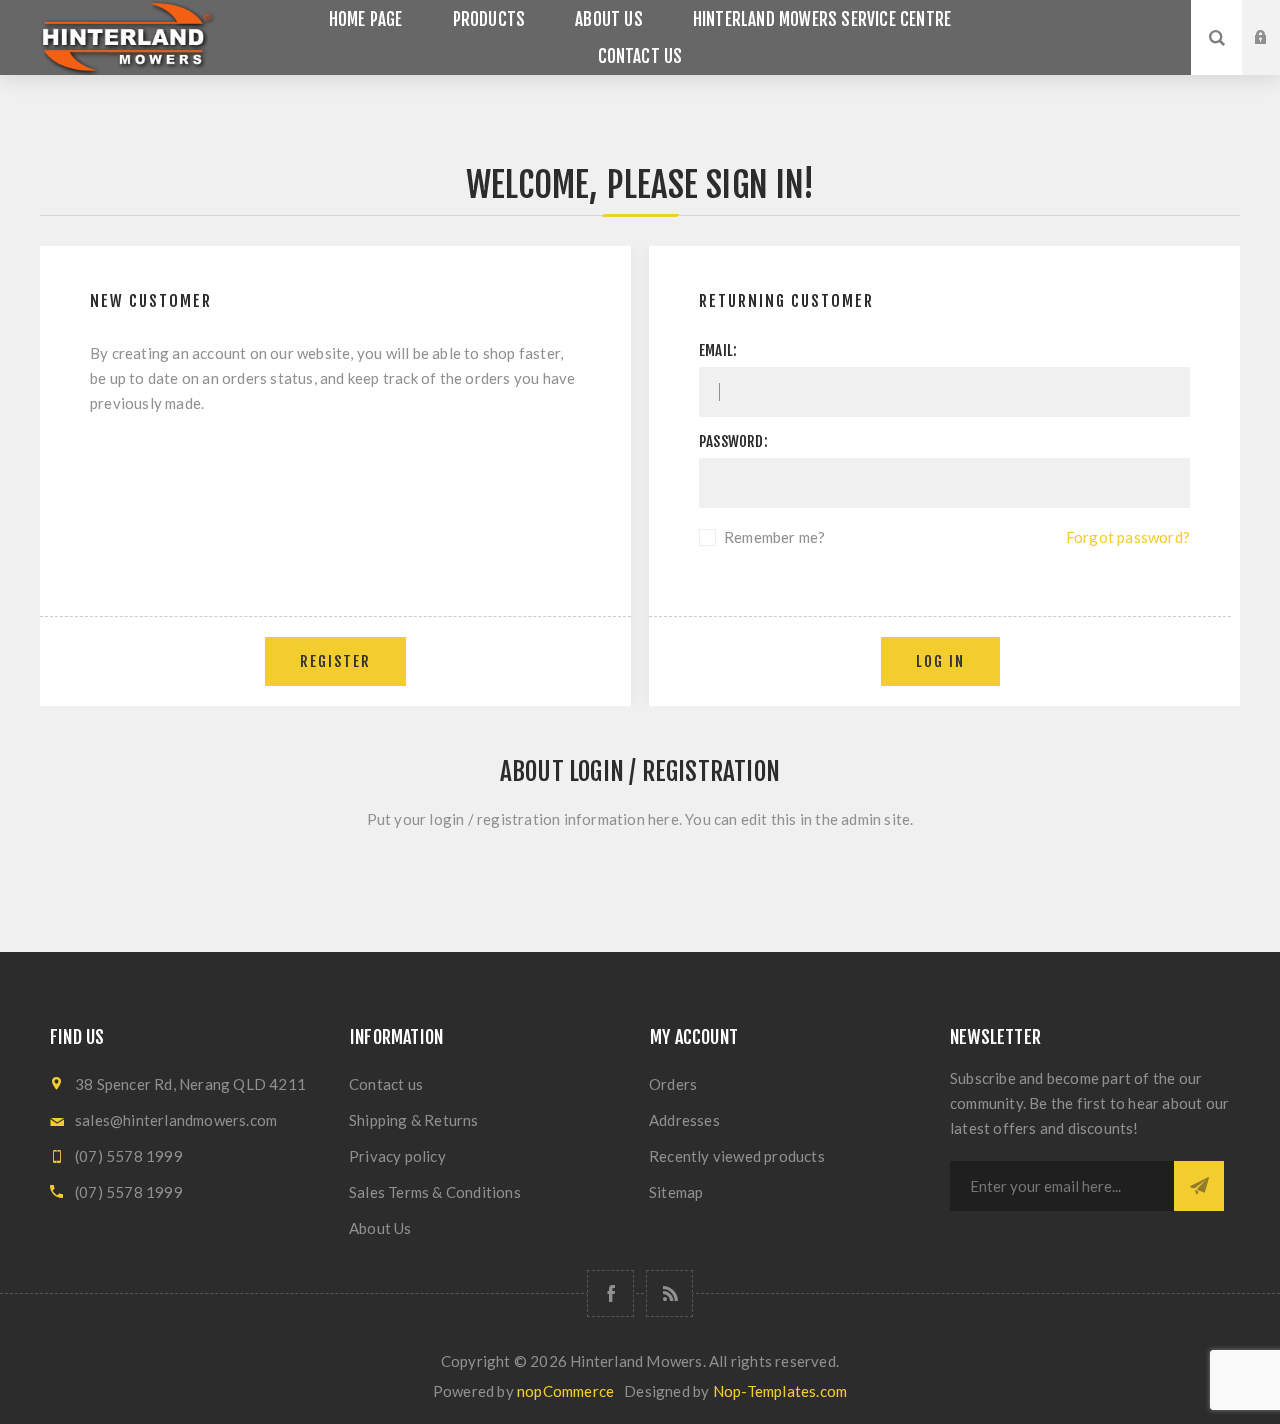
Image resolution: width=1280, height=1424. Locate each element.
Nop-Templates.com (780, 1391)
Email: (718, 350)
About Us (380, 1228)
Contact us (386, 1084)
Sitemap (676, 1192)
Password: (733, 441)
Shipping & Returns (414, 1120)
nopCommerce (565, 1391)
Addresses (684, 1120)
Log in (1276, 19)
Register (1276, 57)
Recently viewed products (737, 1156)
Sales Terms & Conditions (435, 1192)
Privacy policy (397, 1156)
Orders (673, 1084)
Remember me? (774, 537)
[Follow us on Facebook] (610, 1293)
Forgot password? (1128, 537)
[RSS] (669, 1293)
